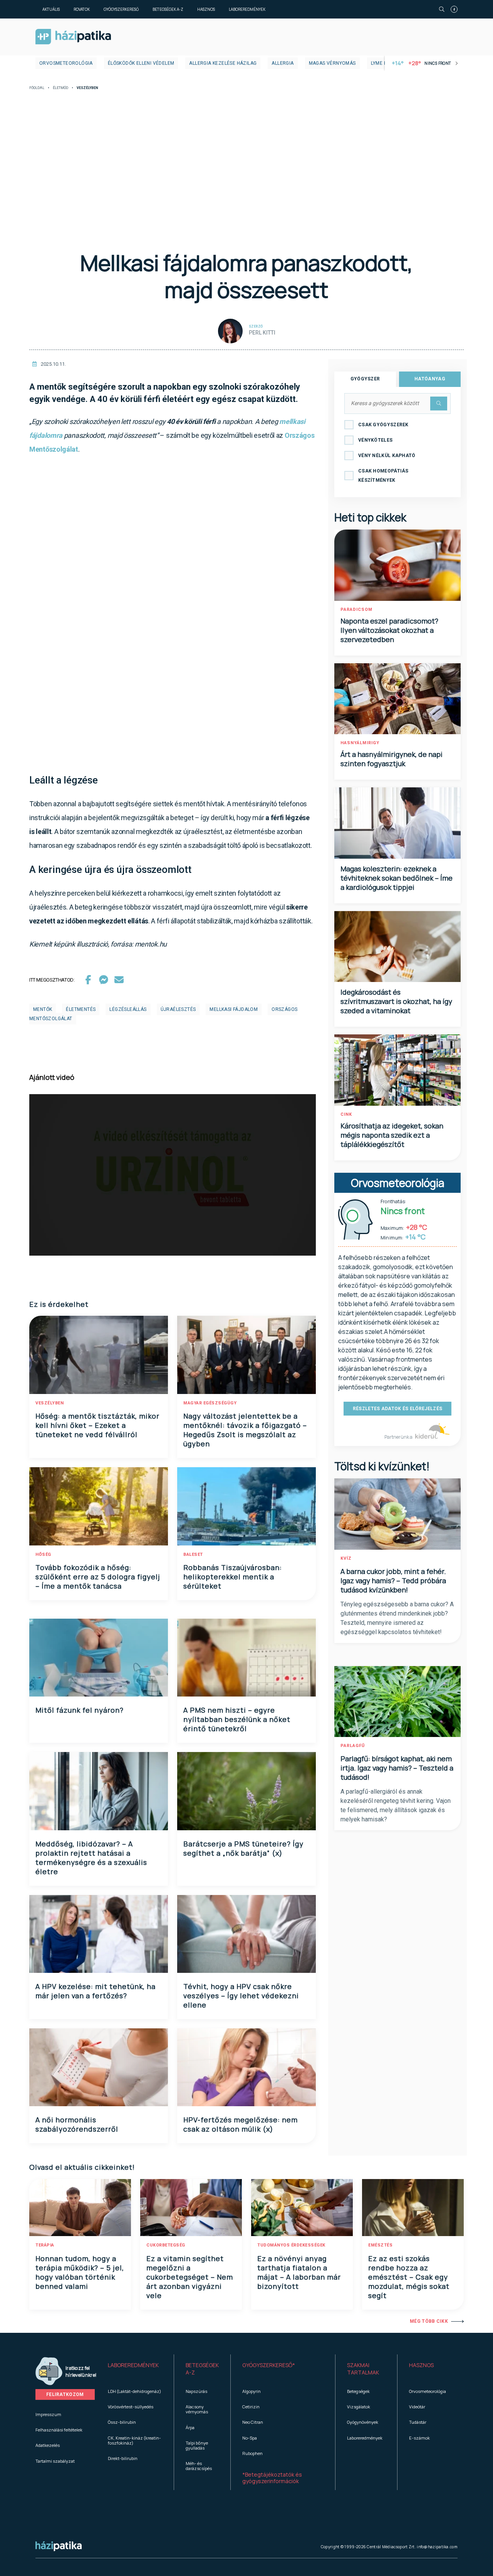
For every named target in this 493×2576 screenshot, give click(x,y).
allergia (283, 63)
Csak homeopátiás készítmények (383, 476)
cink (346, 1114)
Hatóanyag (430, 379)
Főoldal (37, 88)
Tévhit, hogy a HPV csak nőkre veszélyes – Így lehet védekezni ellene (241, 1996)
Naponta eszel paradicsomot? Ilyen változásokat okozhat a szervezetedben (389, 630)
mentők (43, 1009)
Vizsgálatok (359, 2407)
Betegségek (358, 2391)
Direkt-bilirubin (123, 2458)
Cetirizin (251, 2407)
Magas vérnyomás (332, 63)
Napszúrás (196, 2391)
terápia (45, 2245)
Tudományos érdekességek (291, 2245)
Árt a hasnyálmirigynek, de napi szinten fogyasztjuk (392, 759)
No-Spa (250, 2438)
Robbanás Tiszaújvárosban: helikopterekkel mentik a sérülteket (233, 1577)
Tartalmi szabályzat (55, 2461)
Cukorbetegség (166, 2245)
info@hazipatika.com (437, 2547)
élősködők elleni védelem (141, 63)
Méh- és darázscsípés (199, 2466)
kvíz (346, 1558)
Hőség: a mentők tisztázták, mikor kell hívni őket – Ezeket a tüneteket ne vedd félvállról (97, 1425)
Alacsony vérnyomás (197, 2409)
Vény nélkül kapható (387, 456)
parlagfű (353, 1746)
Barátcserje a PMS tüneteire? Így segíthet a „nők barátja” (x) (243, 1848)
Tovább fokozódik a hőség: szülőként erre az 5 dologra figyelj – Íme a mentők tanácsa (98, 1577)
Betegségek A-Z (168, 9)
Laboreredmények (247, 9)
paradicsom (356, 610)
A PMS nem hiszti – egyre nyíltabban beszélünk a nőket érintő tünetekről (237, 1719)
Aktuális (51, 9)
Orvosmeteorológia (66, 63)
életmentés (81, 1009)
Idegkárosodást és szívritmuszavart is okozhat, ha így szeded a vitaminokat (396, 1001)
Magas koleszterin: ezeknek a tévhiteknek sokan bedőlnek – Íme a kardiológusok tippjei (397, 878)
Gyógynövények (363, 2422)
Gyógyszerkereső (121, 9)
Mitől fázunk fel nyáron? (80, 1710)
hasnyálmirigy (360, 743)
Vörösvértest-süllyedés (131, 2407)
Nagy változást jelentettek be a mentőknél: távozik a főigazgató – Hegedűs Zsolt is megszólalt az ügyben (245, 1430)
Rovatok (82, 9)
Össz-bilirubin (122, 2422)
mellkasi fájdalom (234, 1009)
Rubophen (252, 2453)
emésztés (380, 2245)
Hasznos (206, 9)
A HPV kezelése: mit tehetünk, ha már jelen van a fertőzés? (96, 1991)
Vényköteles (375, 440)
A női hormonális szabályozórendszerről (77, 2124)
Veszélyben (49, 1403)
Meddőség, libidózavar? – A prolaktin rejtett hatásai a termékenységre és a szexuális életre (91, 1858)
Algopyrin (252, 2391)
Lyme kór (382, 63)
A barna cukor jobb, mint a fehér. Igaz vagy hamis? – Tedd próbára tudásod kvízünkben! (393, 1581)
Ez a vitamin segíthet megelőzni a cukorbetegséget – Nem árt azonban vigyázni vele (190, 2277)
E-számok (419, 2438)
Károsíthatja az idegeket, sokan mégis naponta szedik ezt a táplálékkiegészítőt (392, 1135)
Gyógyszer (365, 379)
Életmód (60, 88)
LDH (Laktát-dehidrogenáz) (134, 2391)
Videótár (417, 2407)
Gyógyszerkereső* (269, 2365)
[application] (173, 1175)
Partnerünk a (399, 1437)
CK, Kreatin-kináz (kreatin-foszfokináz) (134, 2440)
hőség (43, 1555)
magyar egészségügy (210, 1403)
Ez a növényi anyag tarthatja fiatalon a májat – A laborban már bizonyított (299, 2272)
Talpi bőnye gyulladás (197, 2445)
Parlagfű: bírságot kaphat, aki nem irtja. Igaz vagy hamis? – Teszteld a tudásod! (397, 1768)
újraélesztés (178, 1009)
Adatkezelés (48, 2445)
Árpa (190, 2427)
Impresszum (48, 2414)
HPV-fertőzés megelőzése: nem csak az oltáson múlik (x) (241, 2124)
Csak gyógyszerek (383, 425)
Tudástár (418, 2422)
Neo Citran (253, 2422)
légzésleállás (128, 1009)
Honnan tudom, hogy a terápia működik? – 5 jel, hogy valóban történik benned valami (80, 2272)
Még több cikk (429, 2321)
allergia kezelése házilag (223, 63)
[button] (135, 2369)
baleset (193, 1555)
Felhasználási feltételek (59, 2430)
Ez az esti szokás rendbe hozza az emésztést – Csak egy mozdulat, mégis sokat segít (409, 2277)
